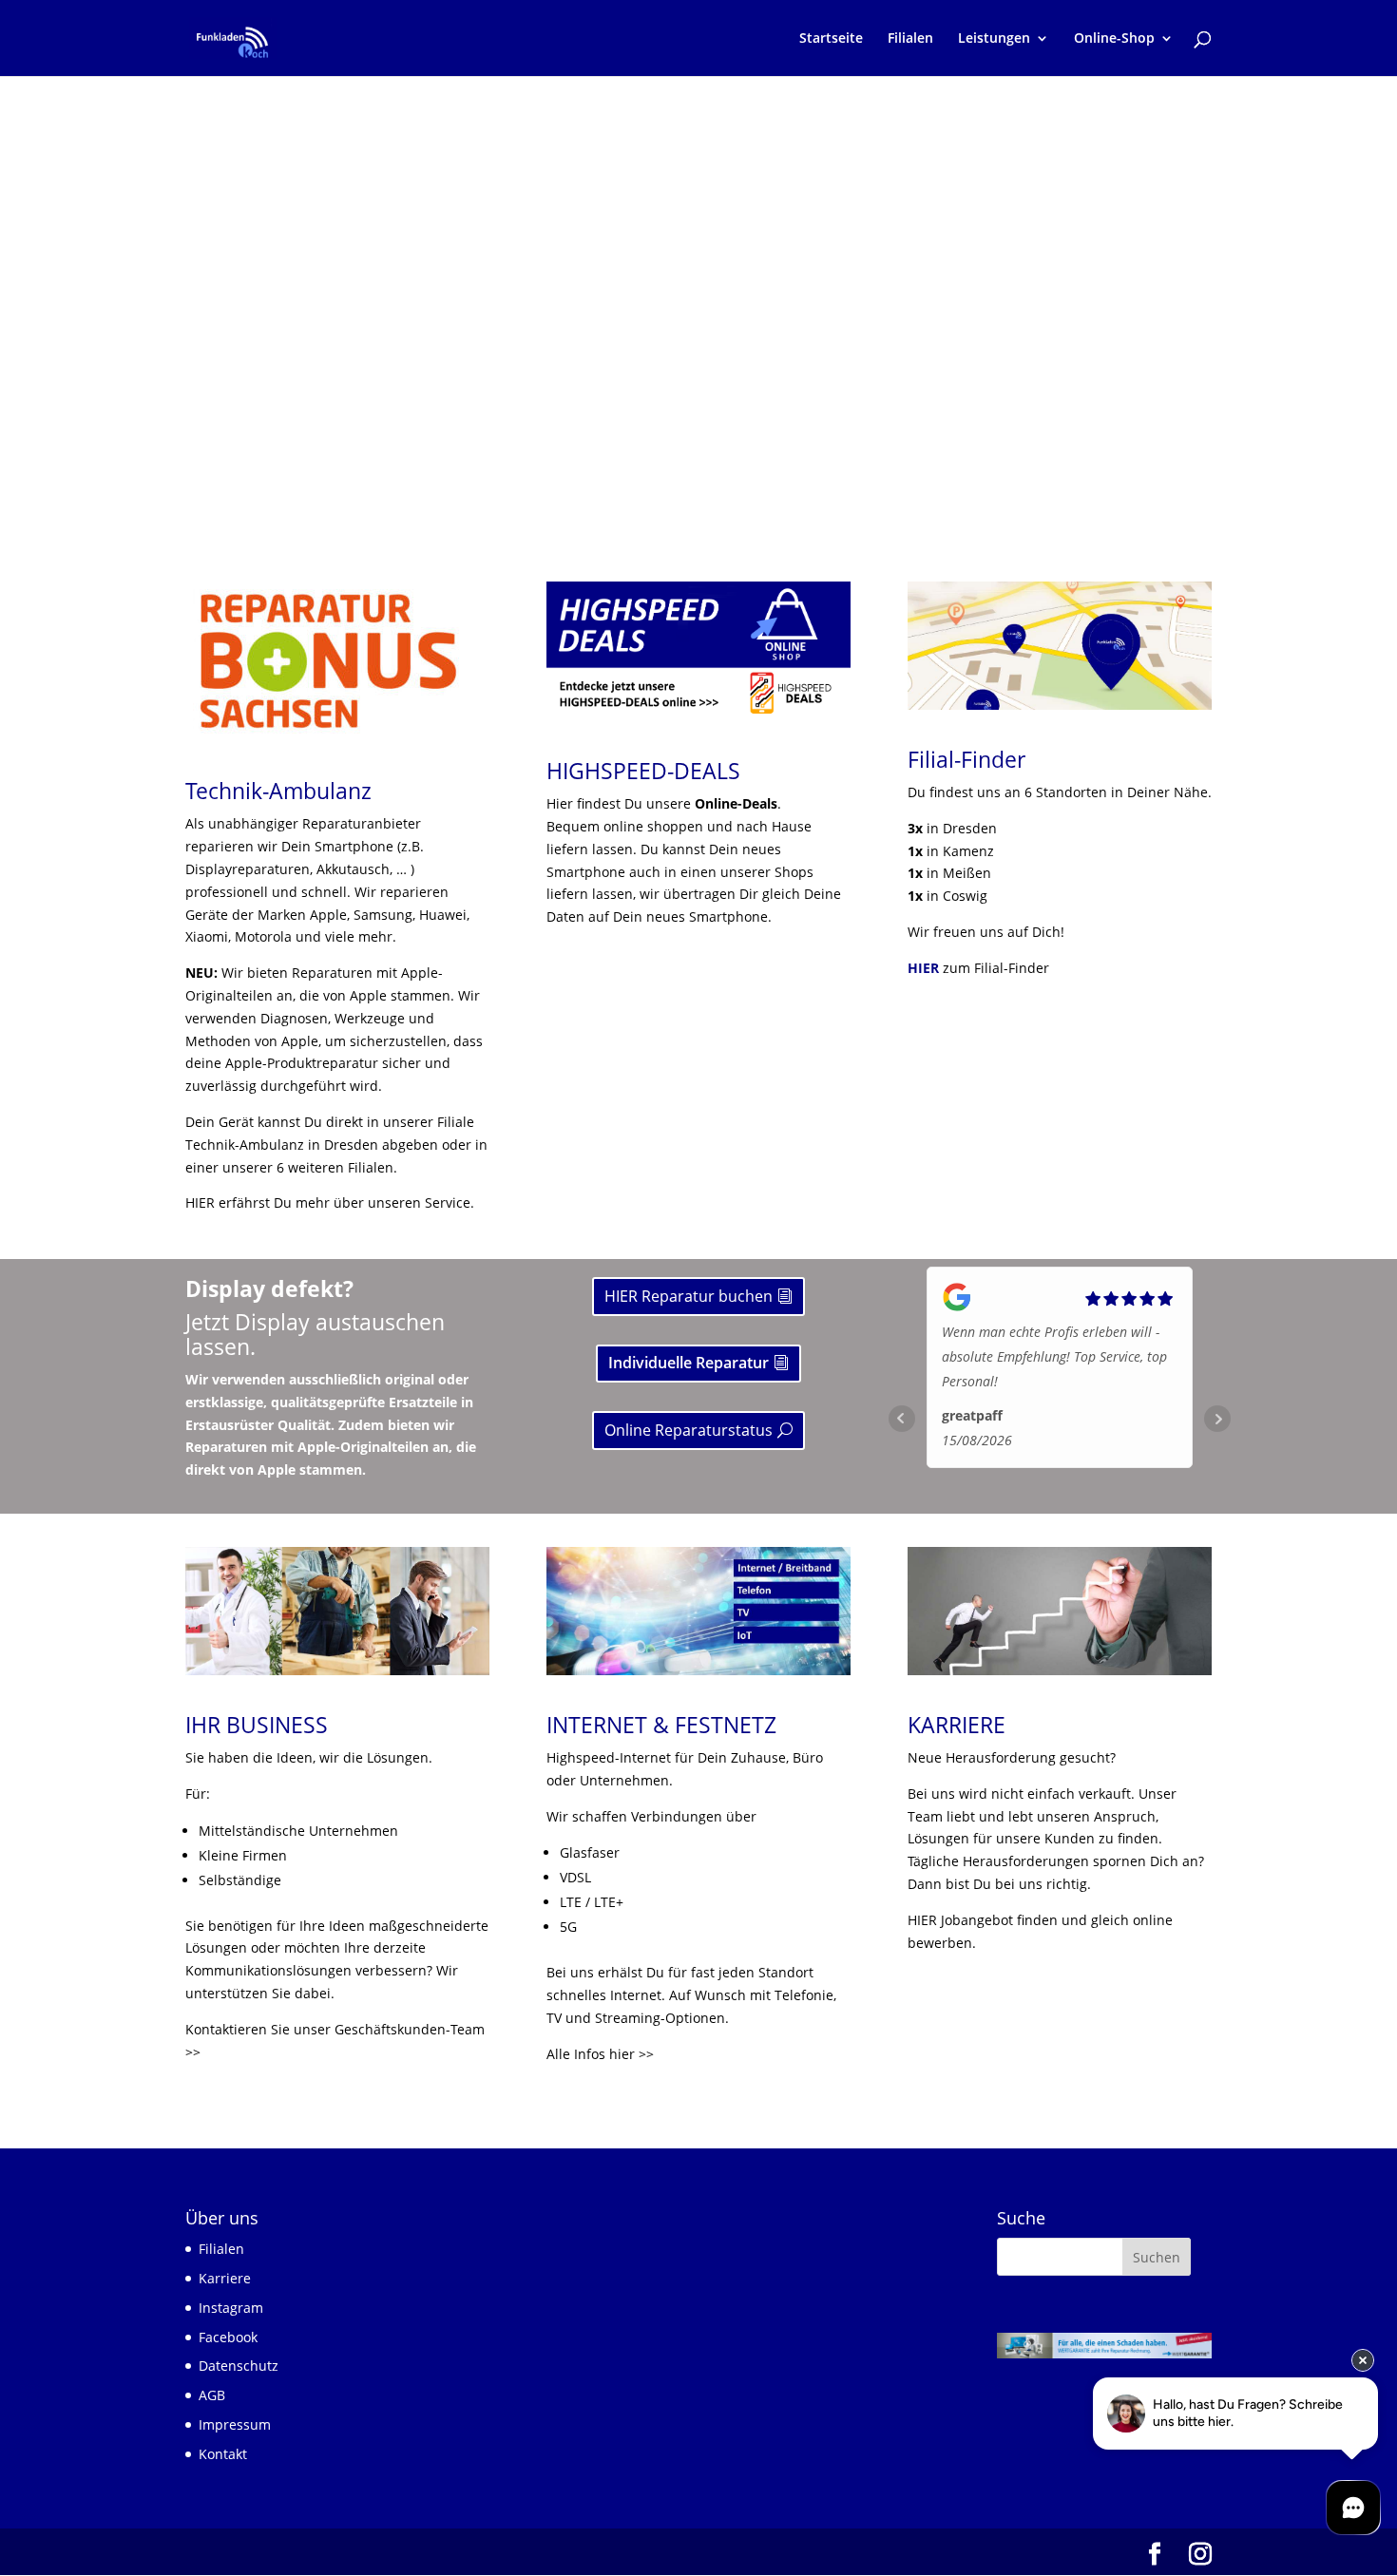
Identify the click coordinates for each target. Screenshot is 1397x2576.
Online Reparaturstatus (689, 1430)
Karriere (225, 2278)
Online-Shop (1114, 39)
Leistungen (994, 39)
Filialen (910, 39)
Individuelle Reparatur (689, 1363)
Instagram (231, 2308)
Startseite (831, 39)
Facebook (228, 2337)
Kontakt (223, 2454)
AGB (212, 2395)
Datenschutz (239, 2366)
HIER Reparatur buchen (689, 1296)
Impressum (235, 2424)
